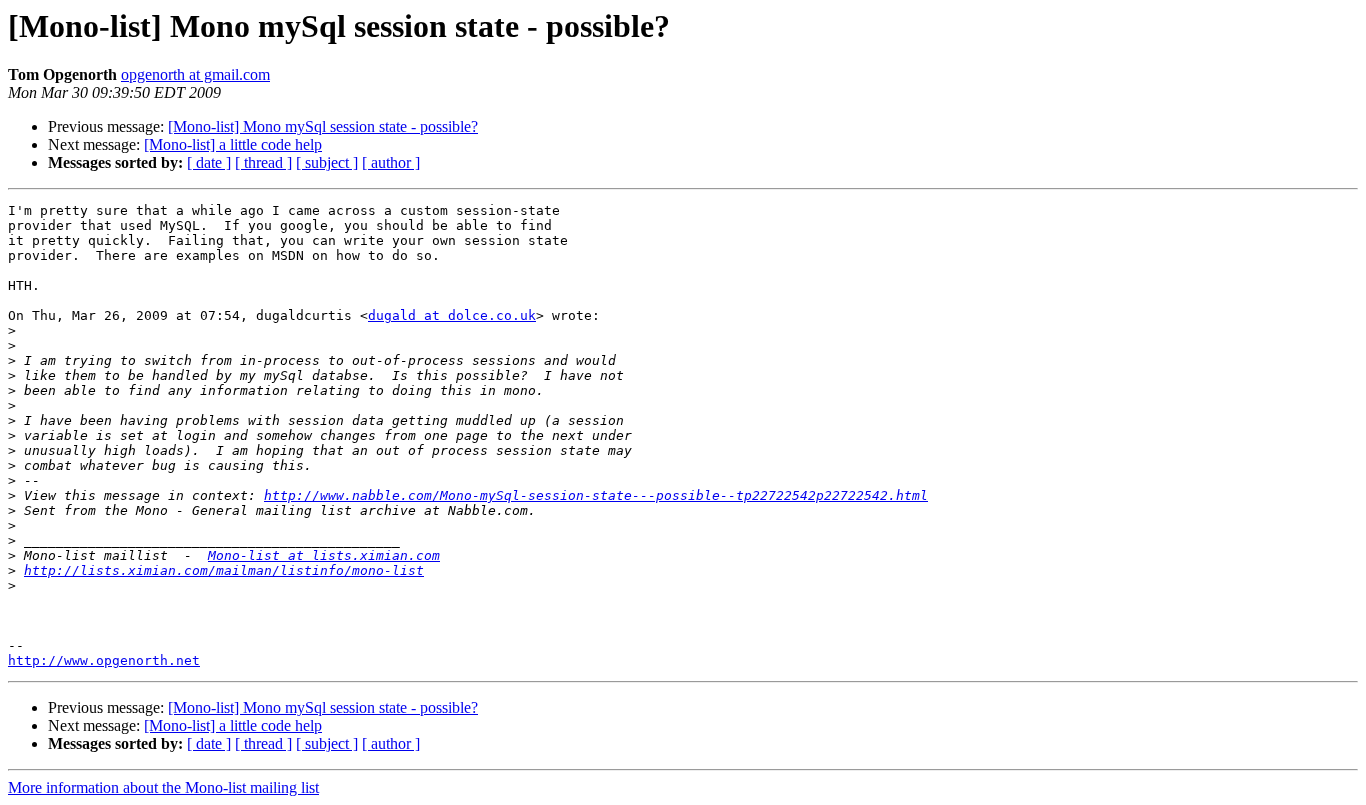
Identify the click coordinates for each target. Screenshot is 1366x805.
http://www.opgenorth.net (104, 660)
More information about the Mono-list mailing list (163, 787)
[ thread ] (263, 162)
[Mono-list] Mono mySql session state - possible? (323, 126)
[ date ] (209, 162)
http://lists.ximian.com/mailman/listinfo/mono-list (224, 570)
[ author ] (391, 162)
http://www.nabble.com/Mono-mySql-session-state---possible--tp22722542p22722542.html (596, 495)
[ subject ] (327, 162)
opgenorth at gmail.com (195, 74)
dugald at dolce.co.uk (452, 315)
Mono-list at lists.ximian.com (324, 555)
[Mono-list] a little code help (233, 144)
